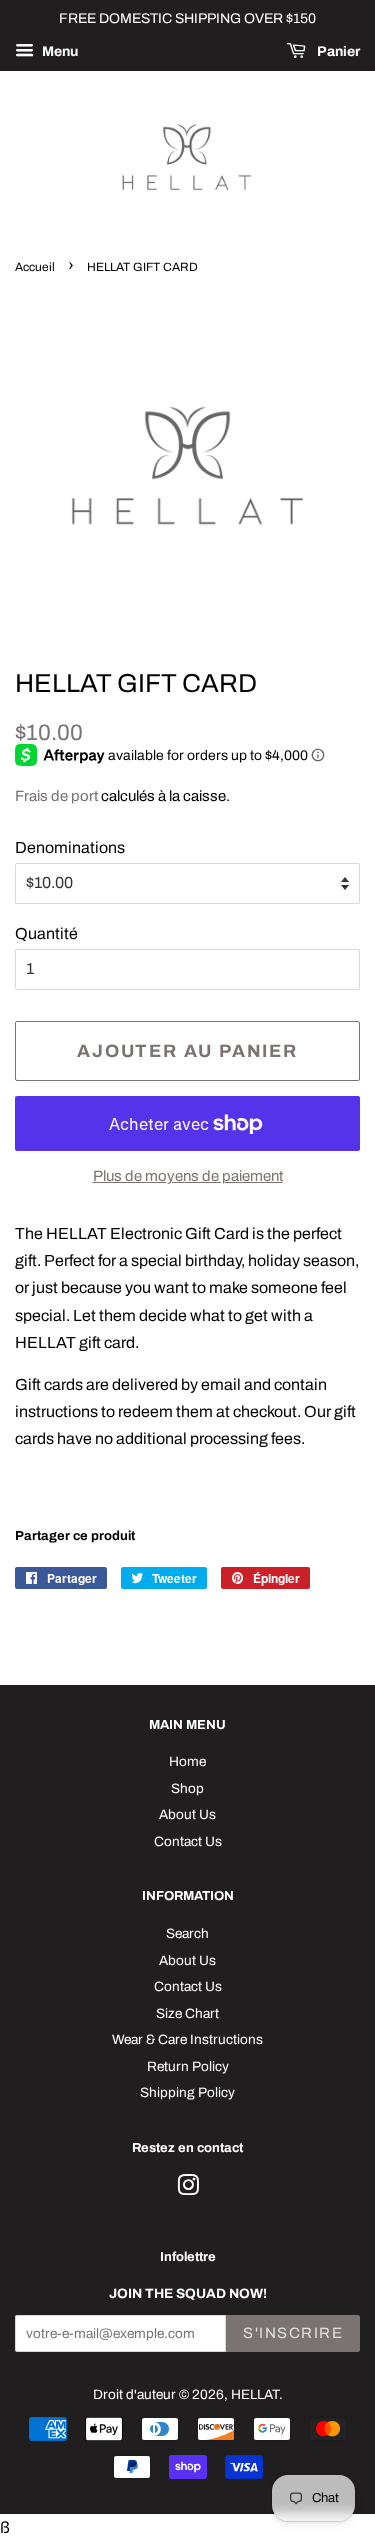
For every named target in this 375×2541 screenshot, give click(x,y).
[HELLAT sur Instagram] (188, 2189)
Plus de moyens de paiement (188, 1176)
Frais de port (56, 796)
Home (187, 1761)
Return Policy (188, 2066)
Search (187, 1933)
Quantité (46, 933)
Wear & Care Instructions (187, 2039)
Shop (187, 1788)
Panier (337, 51)
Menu (58, 51)
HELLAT (255, 2394)
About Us (187, 1814)
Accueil (35, 267)
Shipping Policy (187, 2092)
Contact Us (188, 1841)
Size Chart (187, 2013)
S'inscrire (293, 2333)
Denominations (70, 847)
